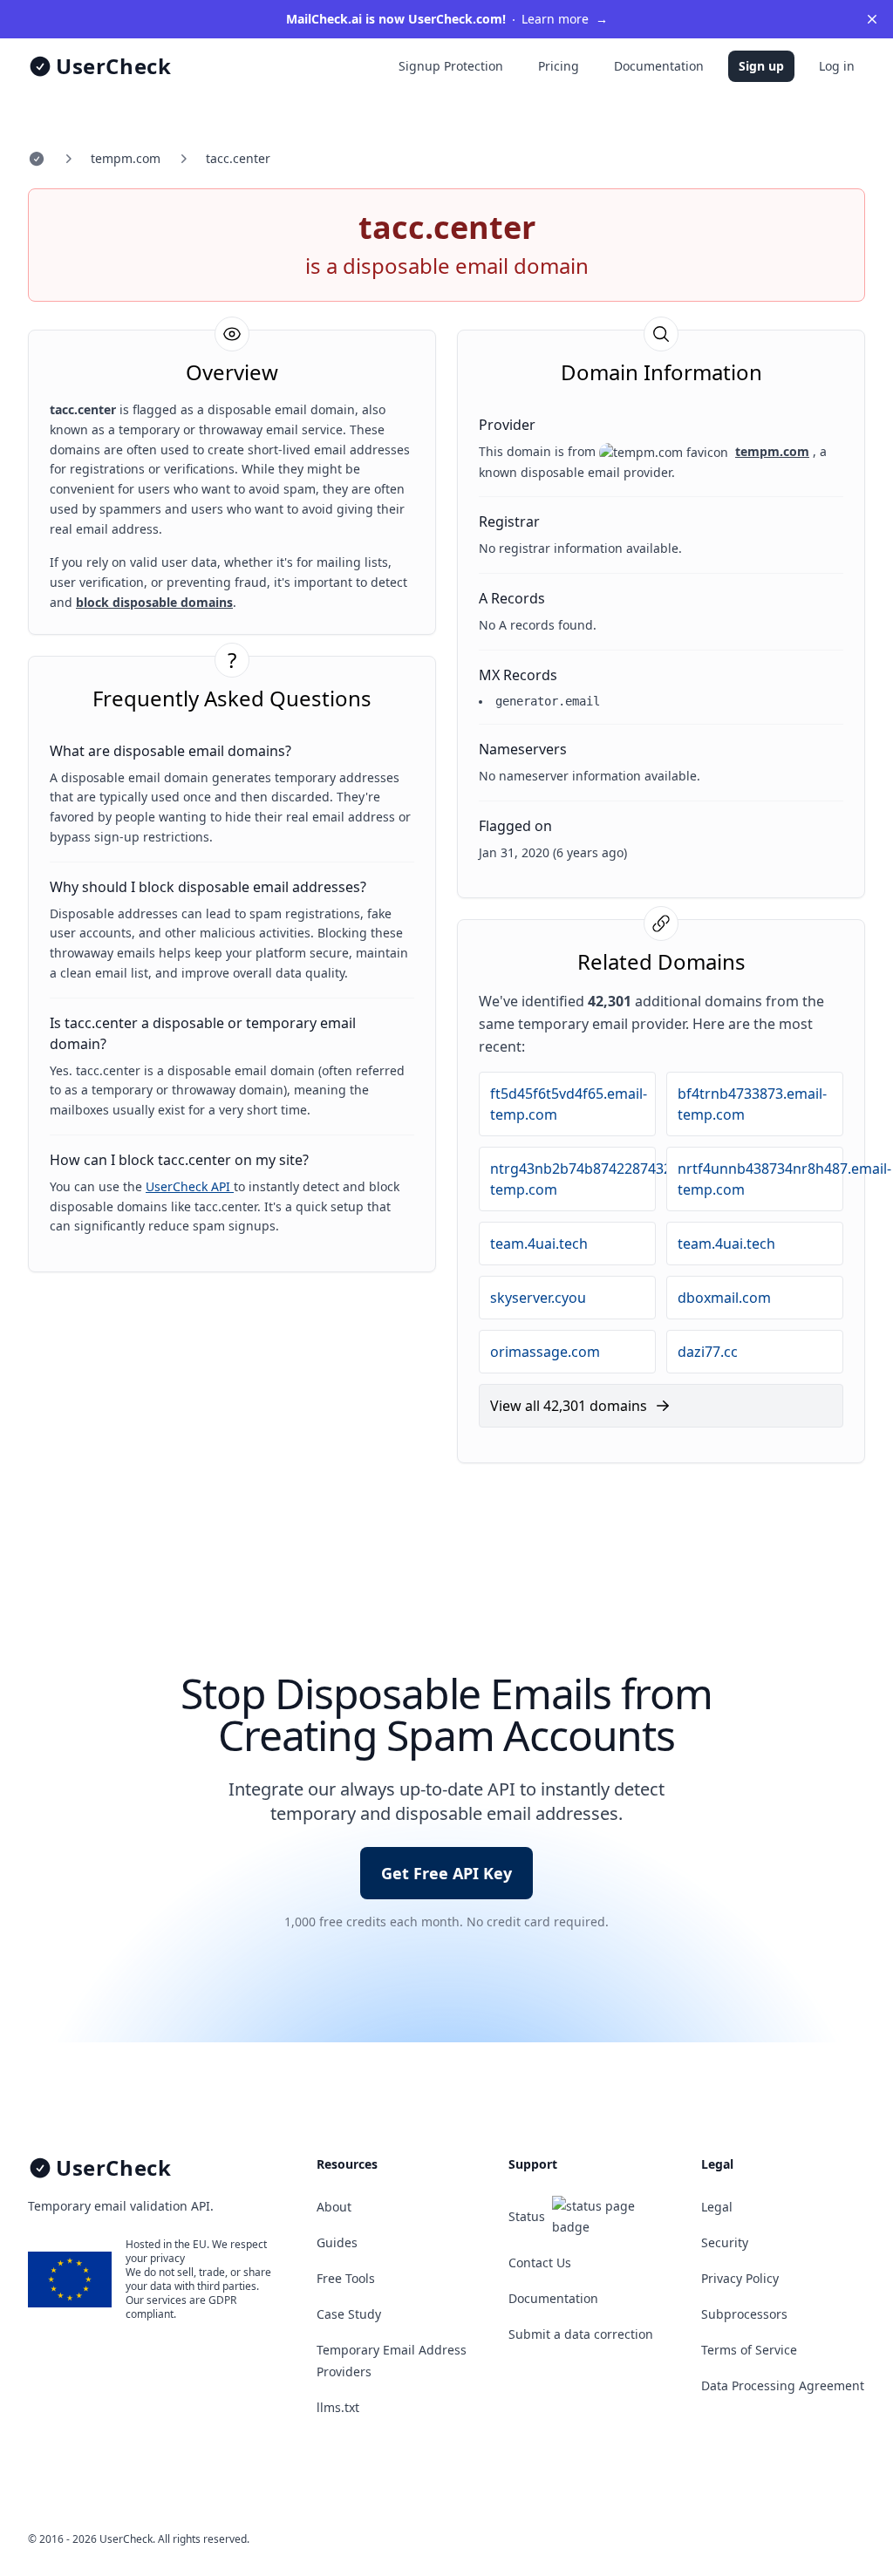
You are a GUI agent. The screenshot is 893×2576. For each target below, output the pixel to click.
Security (725, 2242)
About (334, 2207)
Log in (837, 66)
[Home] (37, 159)
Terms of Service (749, 2350)
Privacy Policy (740, 2278)
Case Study (349, 2314)
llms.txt (338, 2407)
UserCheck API (190, 1186)
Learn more (447, 19)
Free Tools (346, 2278)
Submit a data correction (581, 2334)
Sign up (761, 66)
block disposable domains (154, 602)
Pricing (559, 66)
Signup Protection (451, 66)
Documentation (659, 66)
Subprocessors (744, 2314)
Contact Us (540, 2263)
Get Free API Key (446, 1873)
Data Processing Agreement (783, 2385)
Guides (337, 2242)
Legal (717, 2207)
